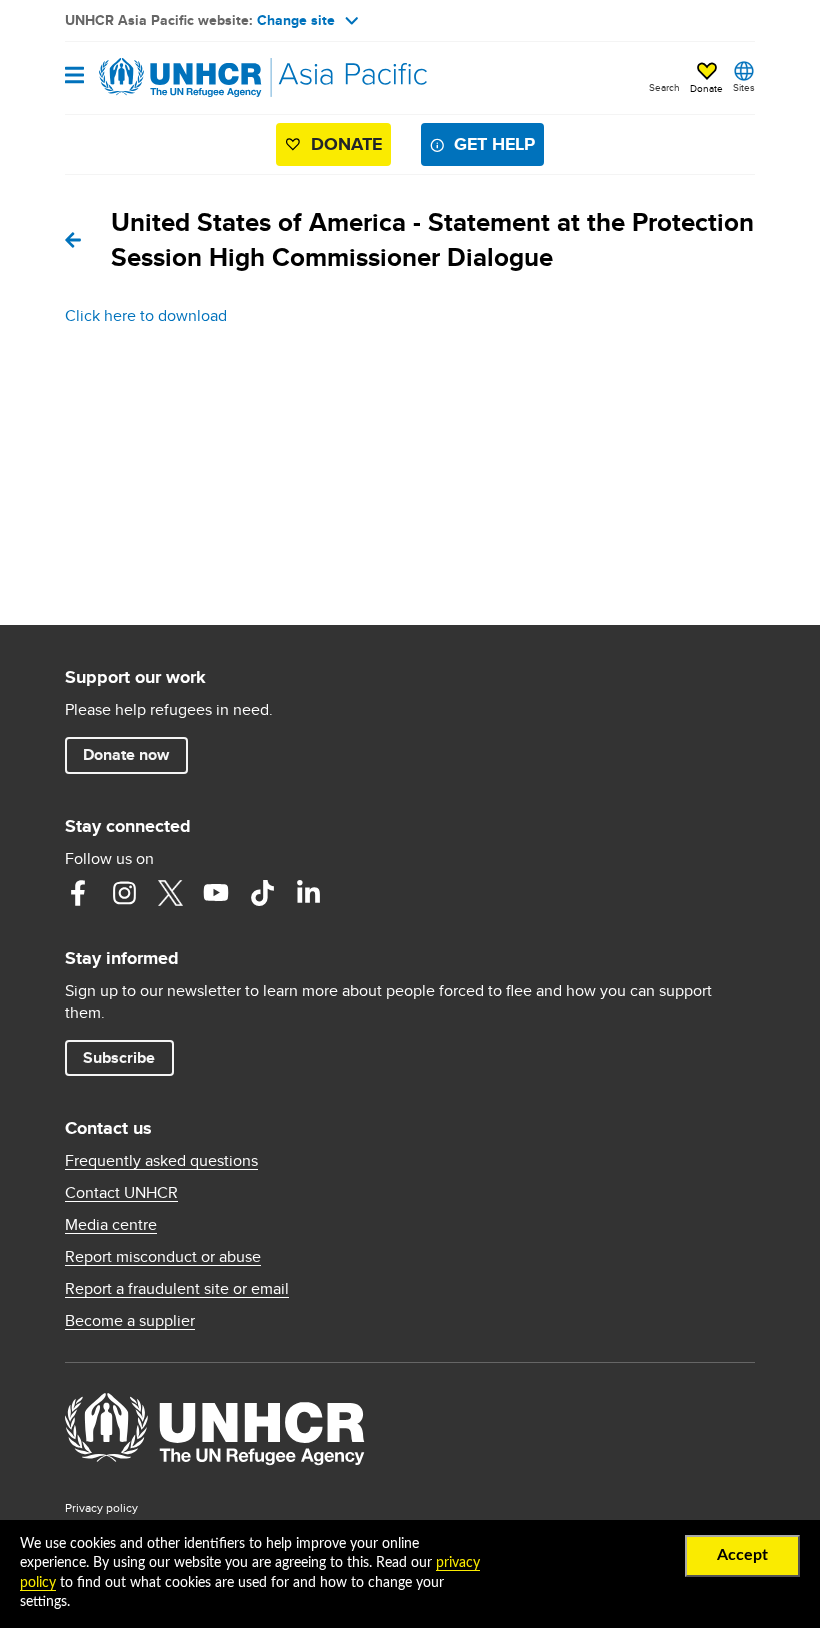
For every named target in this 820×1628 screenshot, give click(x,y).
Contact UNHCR (121, 1193)
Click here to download (146, 315)
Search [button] (664, 87)
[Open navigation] (74, 76)
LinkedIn (308, 893)
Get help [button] (494, 144)
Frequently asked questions (161, 1161)
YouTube (216, 893)
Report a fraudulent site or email (177, 1289)
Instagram (124, 893)
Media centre (111, 1225)
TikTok (262, 893)
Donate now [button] (126, 754)
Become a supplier (130, 1321)
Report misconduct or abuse (163, 1257)
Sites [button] (744, 87)
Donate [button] (706, 88)
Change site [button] (296, 20)
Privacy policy (101, 1507)
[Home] (167, 78)
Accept (742, 1555)
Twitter (170, 893)
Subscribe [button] (119, 1057)
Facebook (78, 893)
